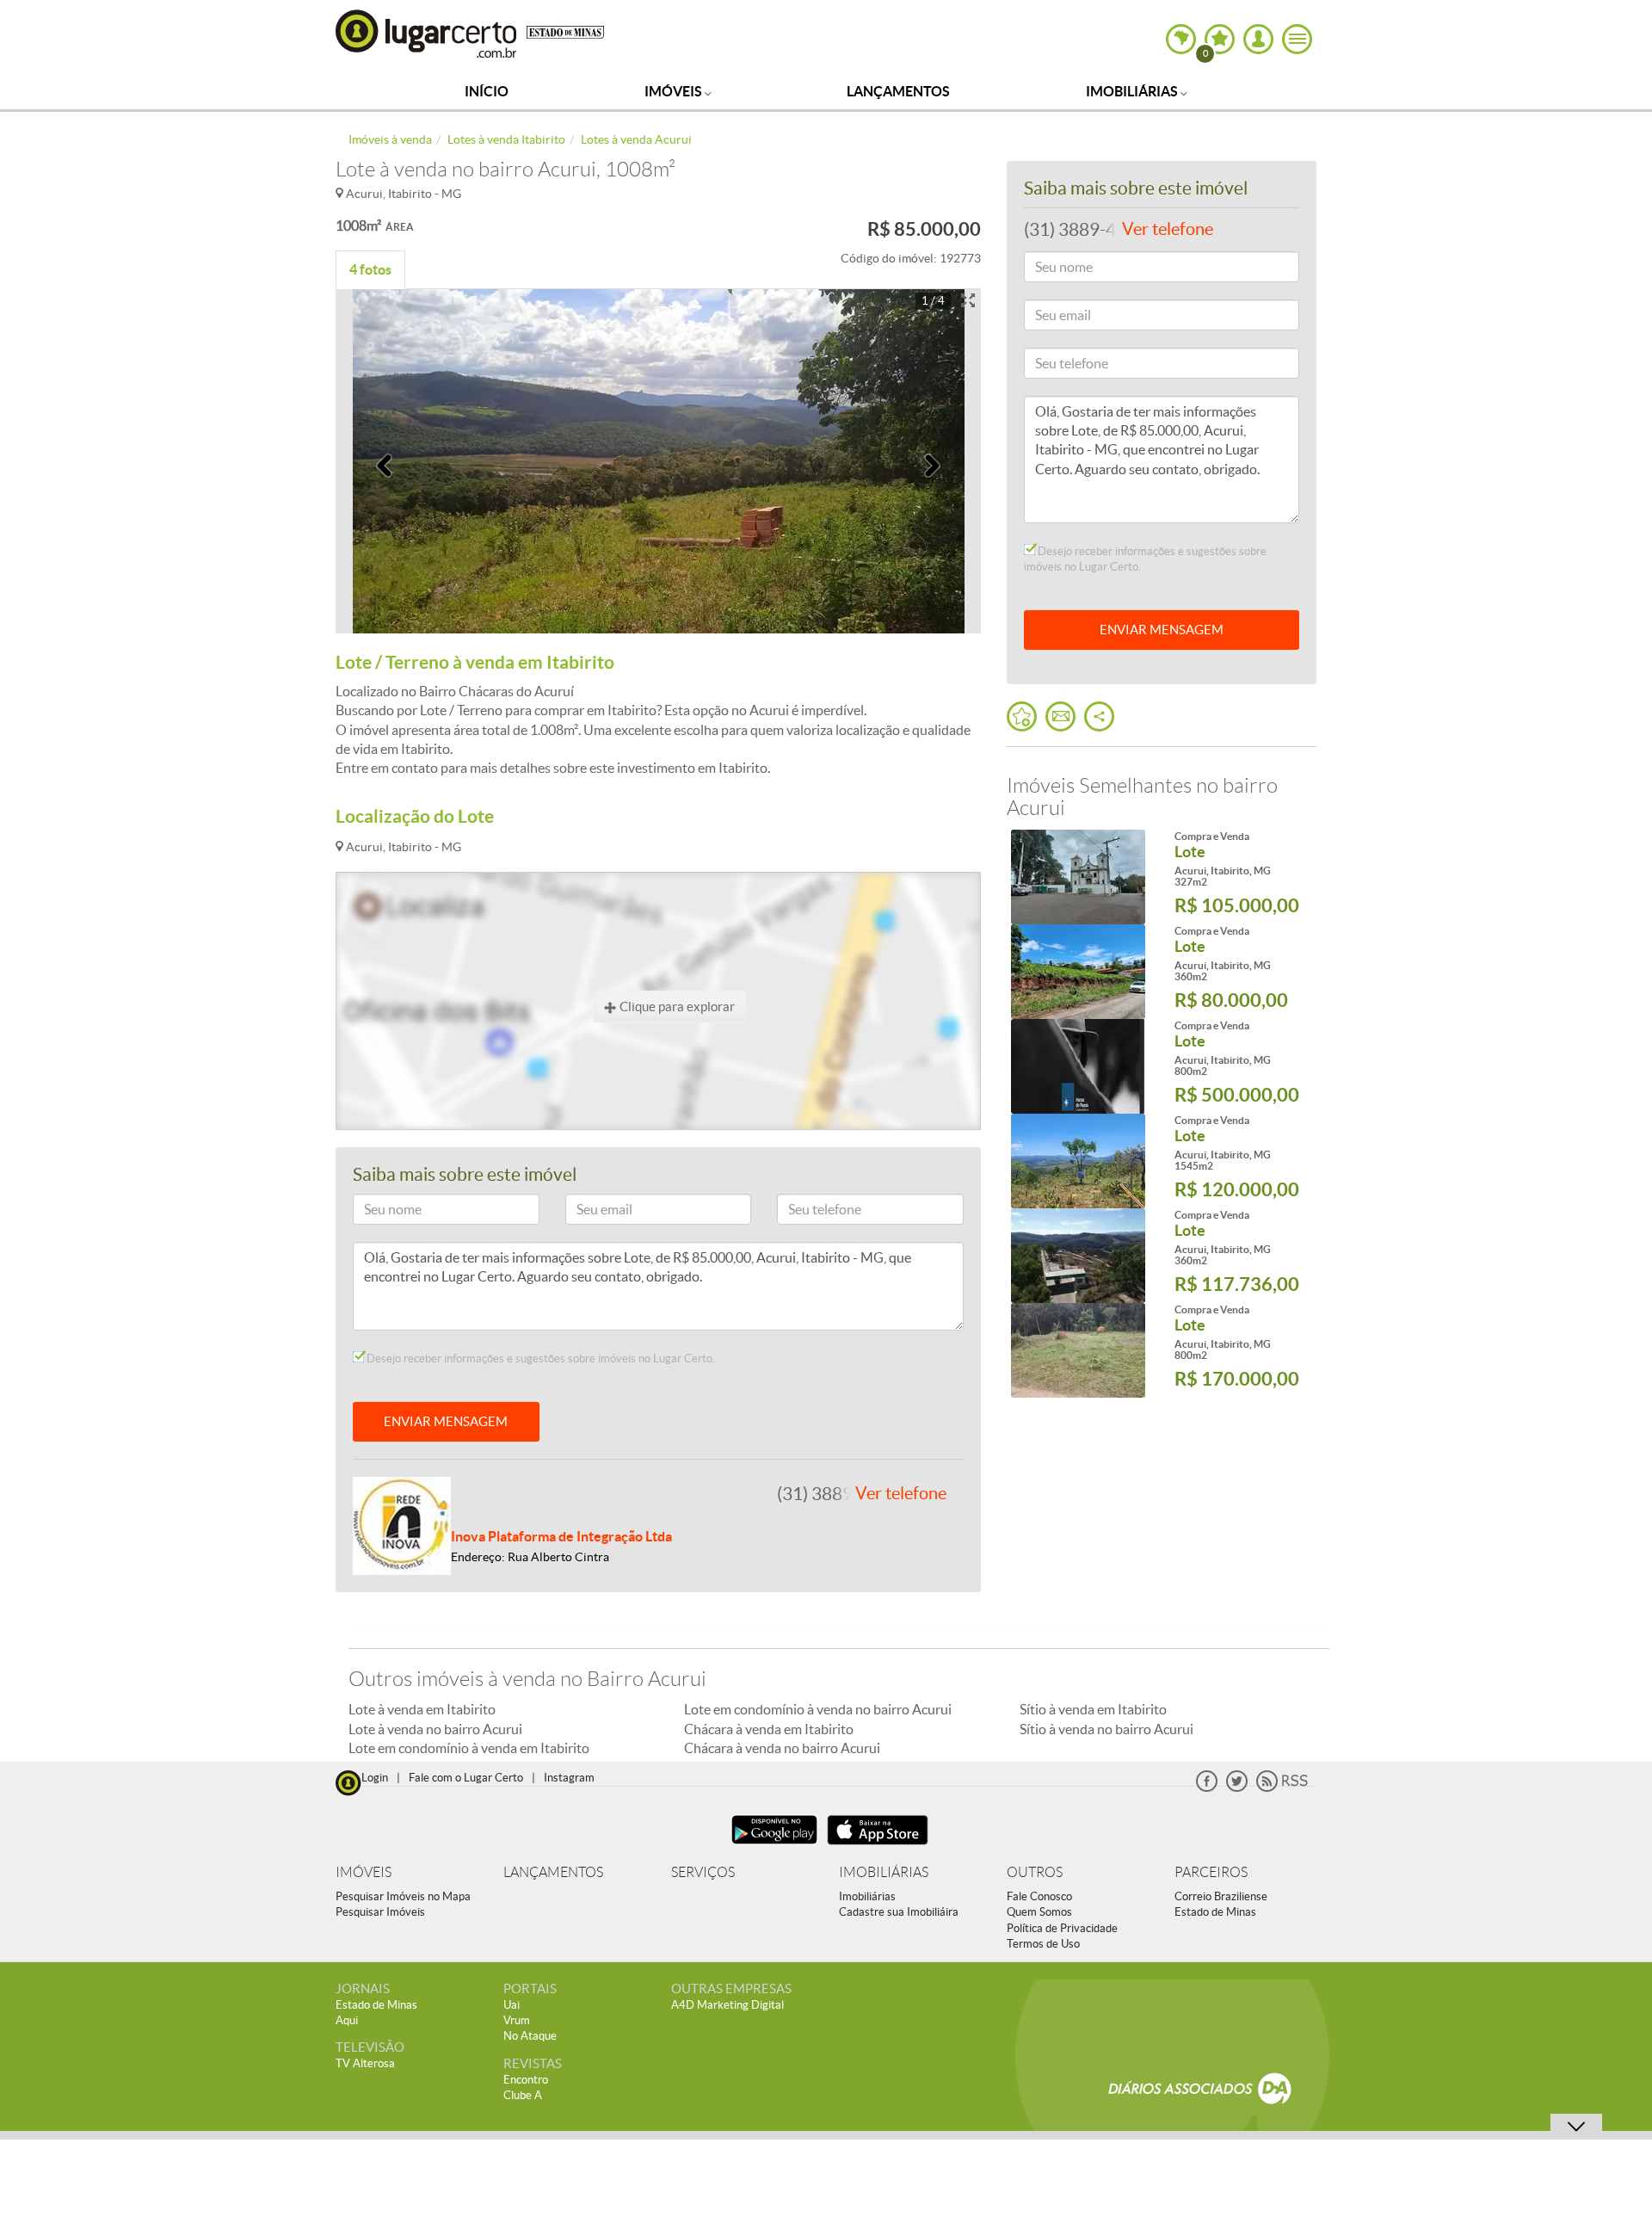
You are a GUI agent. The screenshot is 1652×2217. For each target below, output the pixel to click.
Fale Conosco (1039, 1896)
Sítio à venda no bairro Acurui (1106, 1729)
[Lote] (1078, 877)
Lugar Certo (427, 33)
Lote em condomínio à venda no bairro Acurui (818, 1709)
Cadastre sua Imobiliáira (899, 1912)
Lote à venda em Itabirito (422, 1709)
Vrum (517, 2020)
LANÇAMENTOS (553, 1872)
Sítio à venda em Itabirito (1093, 1709)
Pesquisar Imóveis (380, 1912)
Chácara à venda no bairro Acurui (782, 1748)
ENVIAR (1162, 630)
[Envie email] (1060, 716)
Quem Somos (1039, 1912)
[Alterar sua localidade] (1181, 39)
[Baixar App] (774, 1846)
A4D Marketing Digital (727, 2005)
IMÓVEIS (364, 1872)
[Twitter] (1237, 1788)
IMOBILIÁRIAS (884, 1872)
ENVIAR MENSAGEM (446, 1421)
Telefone (807, 1212)
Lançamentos (898, 91)
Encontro (526, 2080)
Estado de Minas (1215, 1912)
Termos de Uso (1043, 1944)
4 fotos (370, 269)
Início (487, 91)
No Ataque (530, 2036)
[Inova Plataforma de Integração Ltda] (402, 1524)
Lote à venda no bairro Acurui (435, 1729)
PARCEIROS (1211, 1872)
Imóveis (675, 91)
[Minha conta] (1258, 39)
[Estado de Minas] (565, 31)
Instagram (569, 1778)
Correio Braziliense (1221, 1896)
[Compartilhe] (1099, 716)
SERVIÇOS (703, 1872)
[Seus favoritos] (1022, 716)
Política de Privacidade (1062, 1928)
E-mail (590, 1212)
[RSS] (1282, 1788)
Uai (512, 2005)
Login (375, 1778)
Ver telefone (901, 1493)
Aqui (347, 2020)
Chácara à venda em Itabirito (769, 1729)
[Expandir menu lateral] (1297, 39)
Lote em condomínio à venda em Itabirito (469, 1748)
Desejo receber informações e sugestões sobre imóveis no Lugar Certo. (539, 1359)
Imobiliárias (1133, 91)
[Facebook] (1207, 1788)
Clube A (523, 2095)
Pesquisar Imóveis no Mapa (403, 1896)
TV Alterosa (365, 2063)
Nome (377, 1212)
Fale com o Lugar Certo (466, 1778)
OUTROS (1035, 1872)
